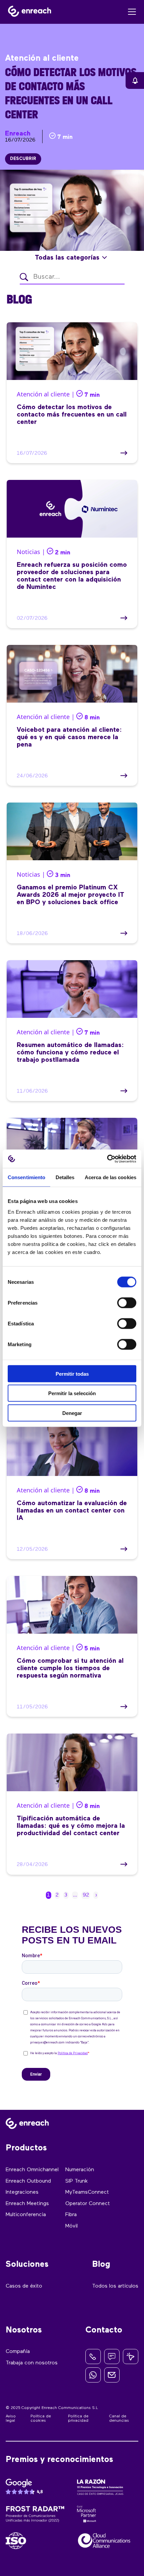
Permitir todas (72, 1374)
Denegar (72, 1413)
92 (86, 1895)
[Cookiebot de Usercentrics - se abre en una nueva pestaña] (107, 1159)
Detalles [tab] (65, 1177)
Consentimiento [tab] (26, 1177)
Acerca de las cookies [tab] (111, 1177)
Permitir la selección (72, 1393)
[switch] (127, 1303)
